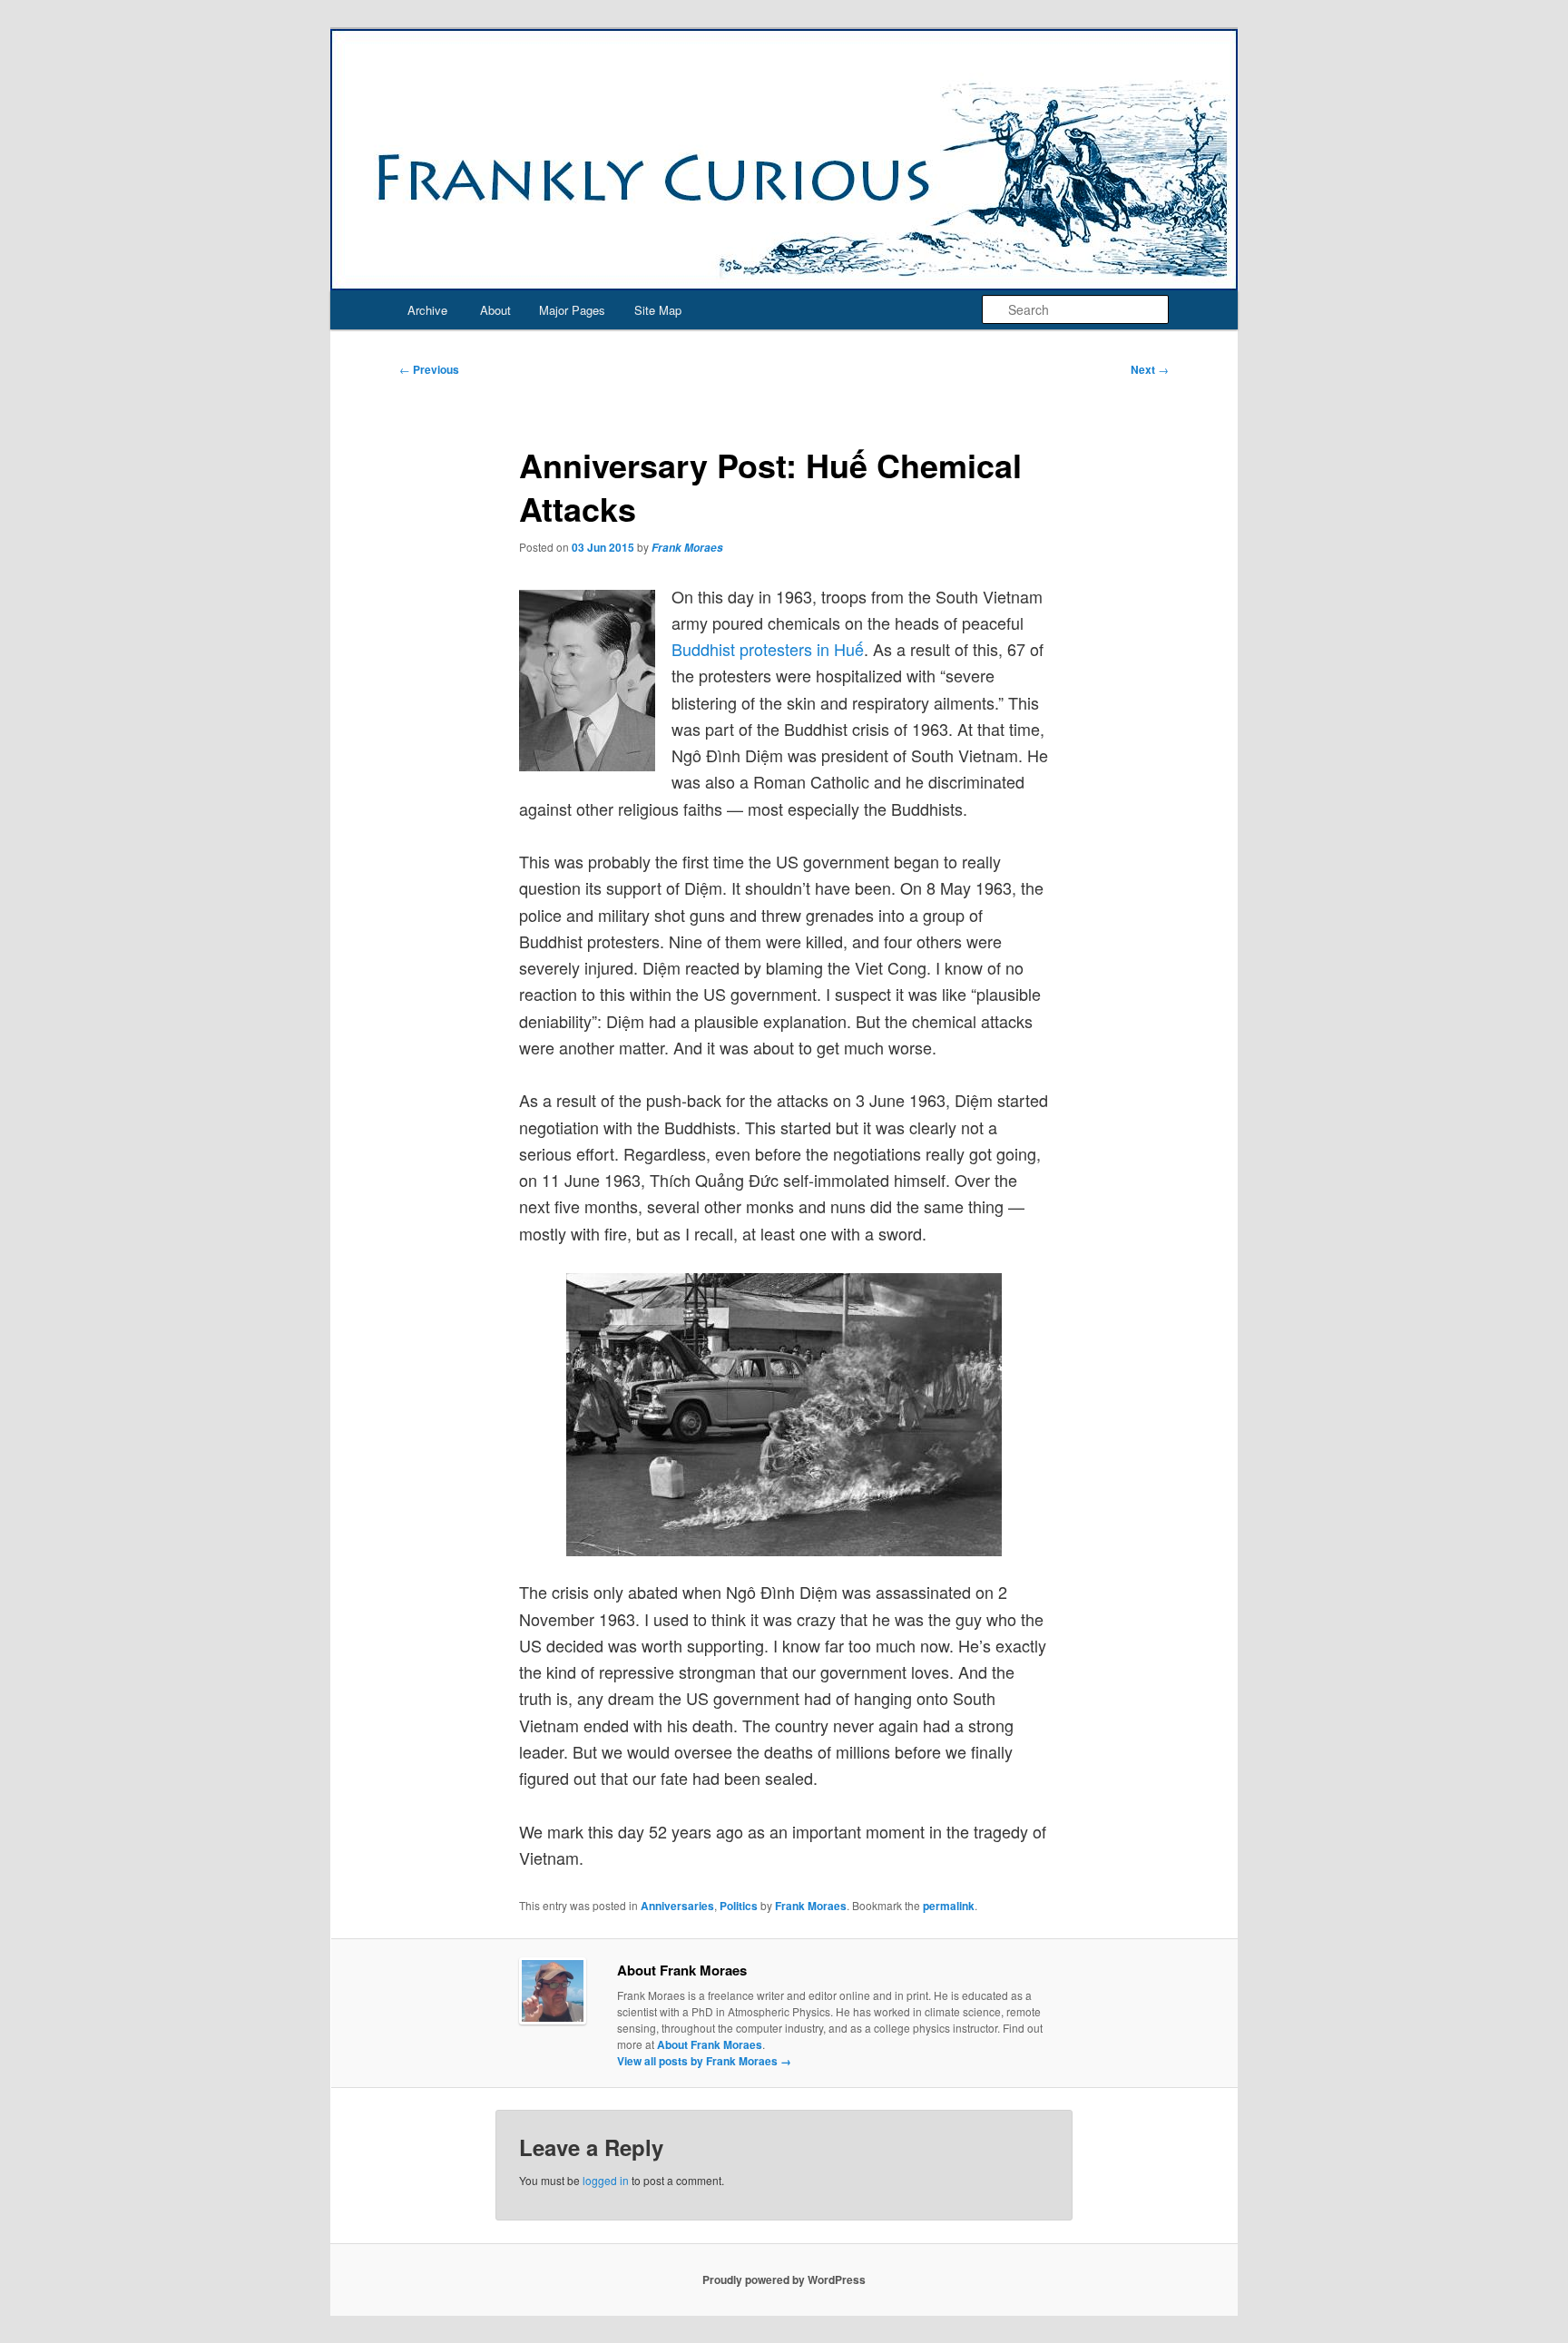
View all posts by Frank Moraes (704, 2061)
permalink (949, 1906)
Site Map (658, 310)
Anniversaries (677, 1906)
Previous (429, 369)
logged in (606, 2180)
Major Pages (572, 310)
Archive (427, 310)
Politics (739, 1906)
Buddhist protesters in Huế (768, 649)
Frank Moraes (687, 548)
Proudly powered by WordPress (784, 2279)
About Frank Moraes (710, 2044)
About (495, 310)
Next (1150, 369)
